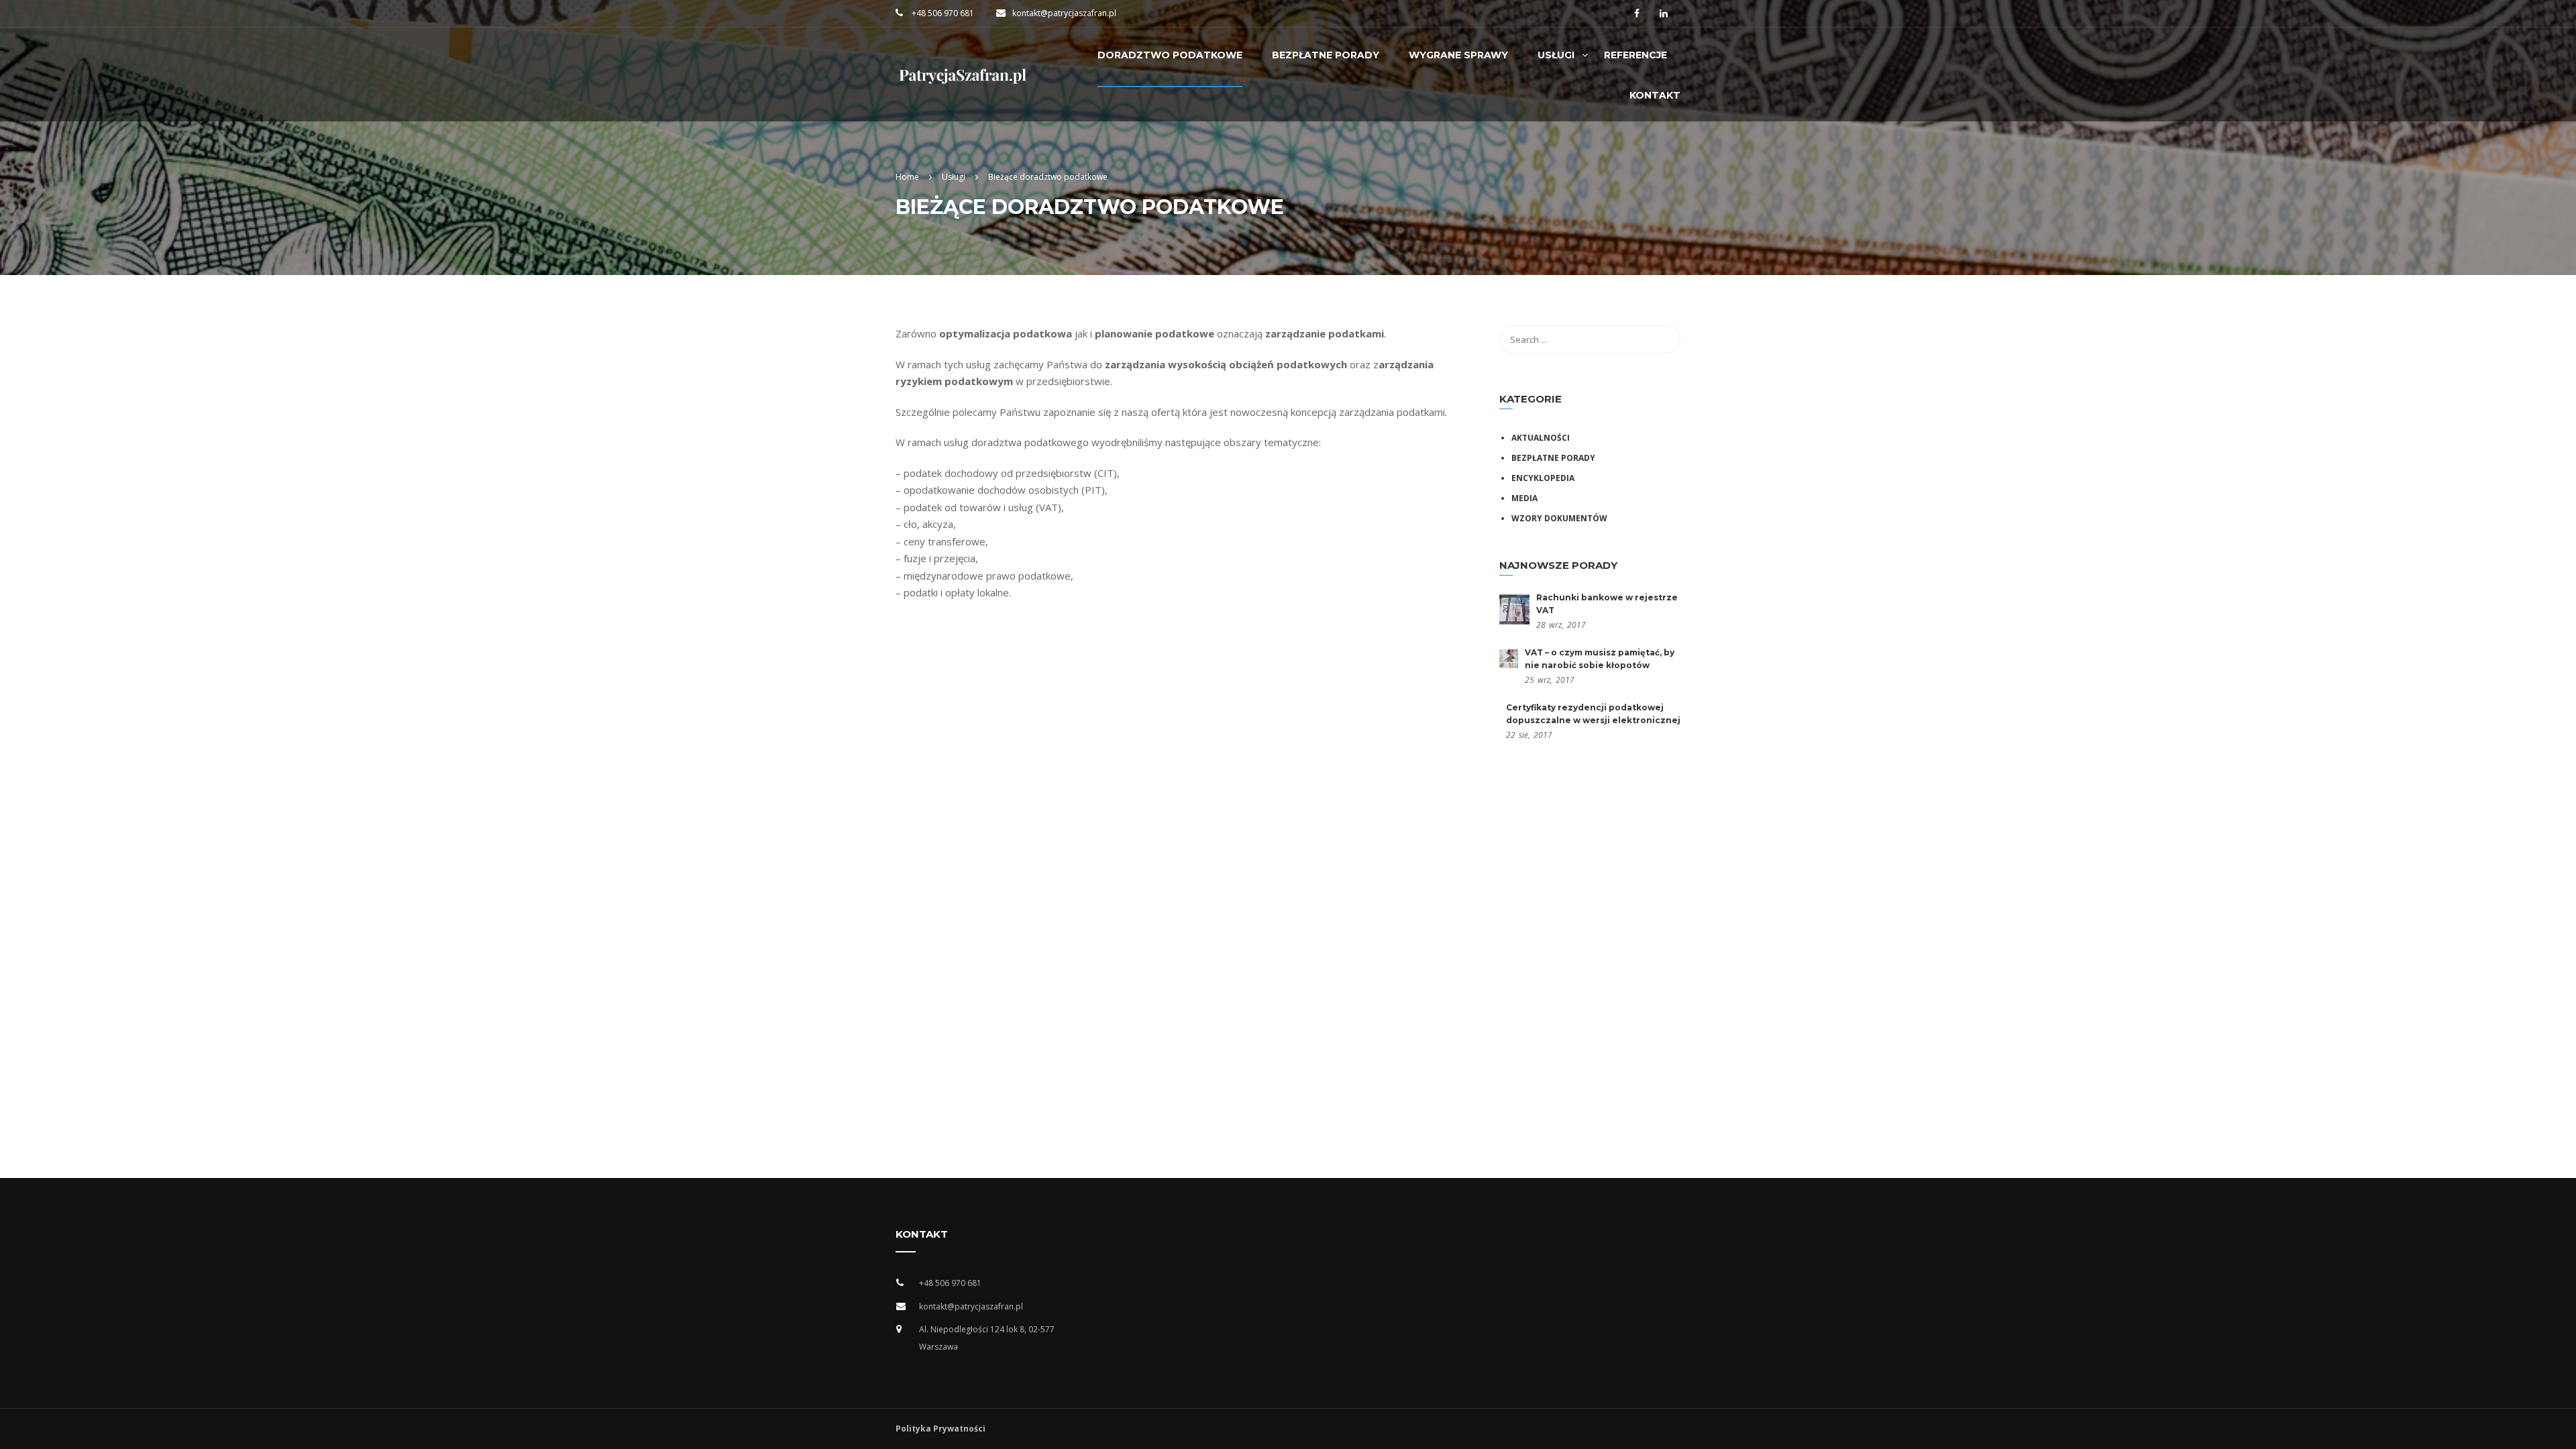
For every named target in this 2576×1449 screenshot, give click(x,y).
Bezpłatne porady (1553, 458)
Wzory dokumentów (1559, 518)
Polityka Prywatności (941, 1429)
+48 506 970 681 (942, 13)
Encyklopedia (1543, 478)
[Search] (1664, 339)
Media (1524, 498)
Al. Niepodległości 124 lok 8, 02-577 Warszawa (987, 1338)
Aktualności (1541, 438)
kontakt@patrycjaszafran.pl (1064, 13)
